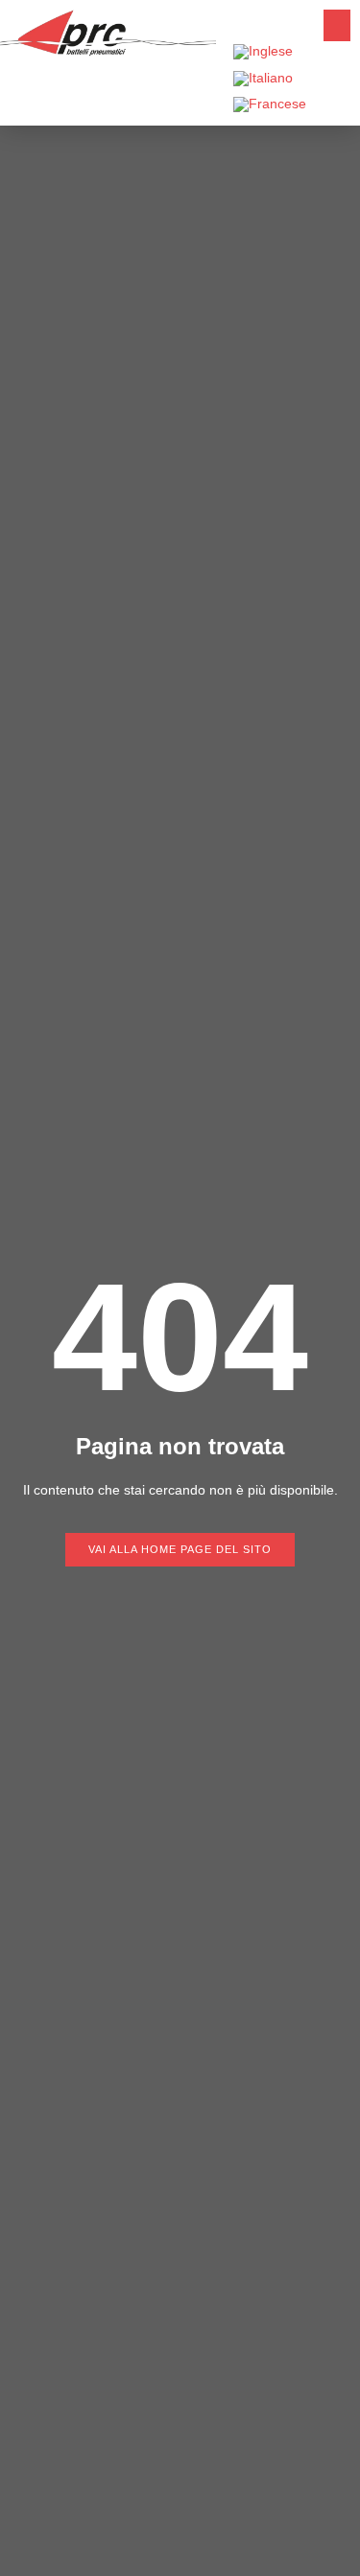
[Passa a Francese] (270, 105)
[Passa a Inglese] (263, 52)
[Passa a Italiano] (263, 78)
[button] (337, 25)
